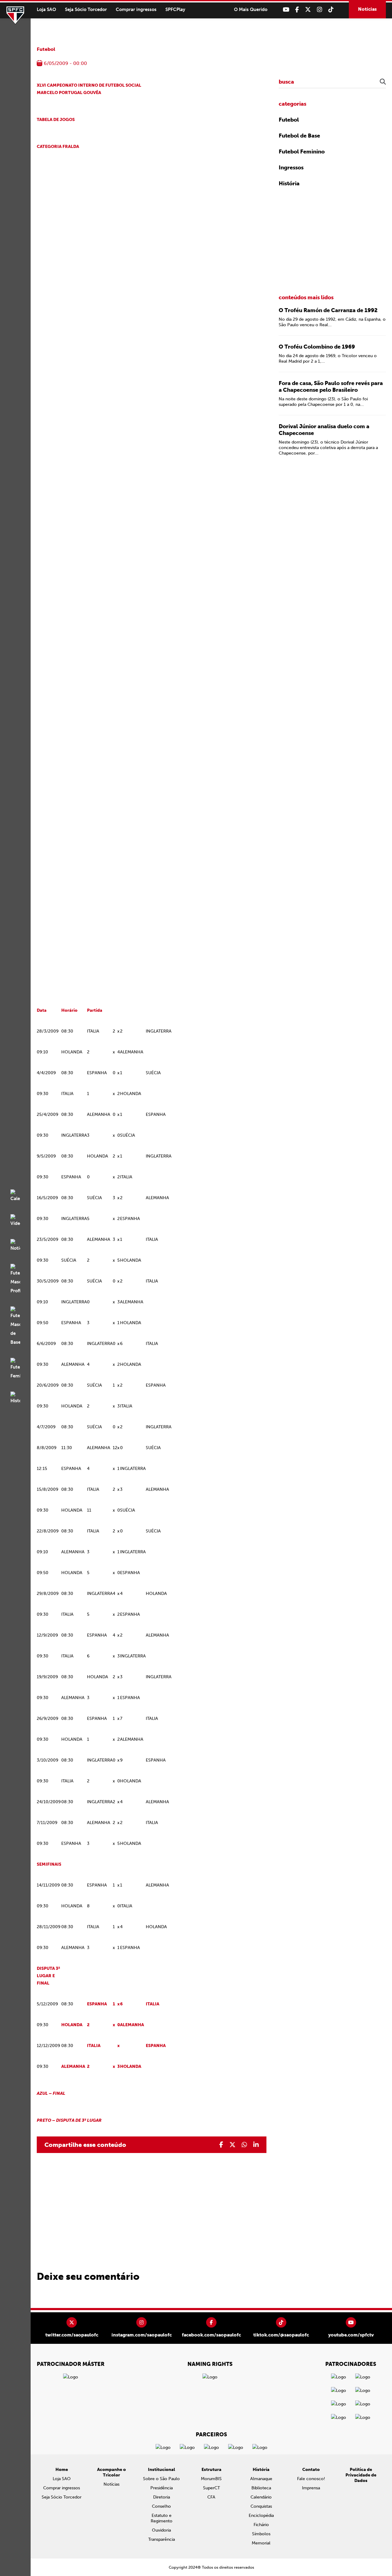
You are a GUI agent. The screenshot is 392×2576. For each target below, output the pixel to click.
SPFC (15, 15)
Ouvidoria (161, 2530)
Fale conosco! (311, 2479)
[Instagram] (320, 10)
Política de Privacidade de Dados (361, 2475)
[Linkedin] (256, 2145)
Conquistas (261, 2506)
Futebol (46, 49)
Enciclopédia (261, 2516)
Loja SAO (46, 9)
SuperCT (211, 2488)
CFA (211, 2497)
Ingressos (291, 168)
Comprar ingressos (136, 9)
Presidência (162, 2488)
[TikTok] (331, 10)
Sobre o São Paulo (161, 2479)
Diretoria (162, 2497)
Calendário (261, 2497)
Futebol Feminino (302, 152)
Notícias (367, 9)
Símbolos (261, 2534)
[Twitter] (308, 10)
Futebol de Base (299, 136)
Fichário (261, 2525)
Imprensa (311, 2488)
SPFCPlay (175, 9)
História (289, 183)
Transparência (162, 2539)
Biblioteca (261, 2488)
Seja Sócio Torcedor (86, 9)
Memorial (261, 2543)
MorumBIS (211, 2479)
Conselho (161, 2506)
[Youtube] (286, 10)
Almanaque (261, 2479)
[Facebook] (297, 10)
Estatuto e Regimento (162, 2518)
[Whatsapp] (244, 2145)
